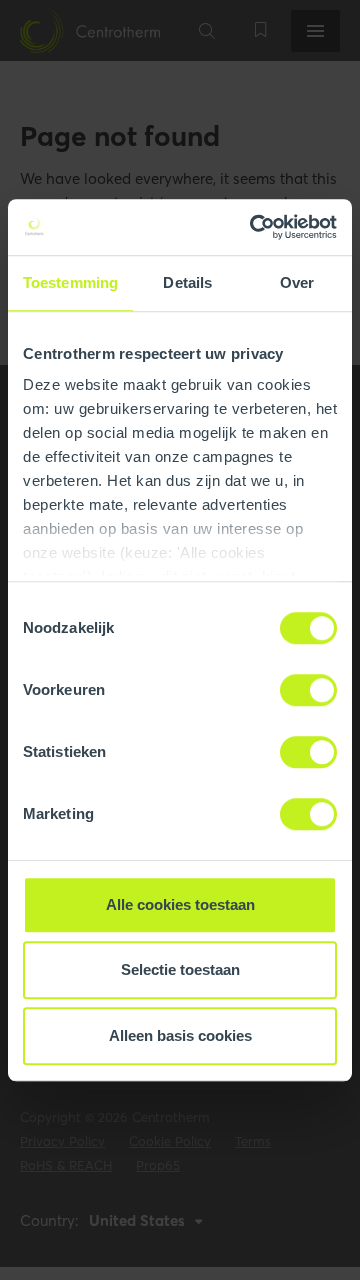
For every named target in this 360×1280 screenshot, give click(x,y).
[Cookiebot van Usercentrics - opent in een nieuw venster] (254, 227)
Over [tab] (297, 282)
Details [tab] (187, 282)
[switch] (308, 690)
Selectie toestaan (180, 969)
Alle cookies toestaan (180, 904)
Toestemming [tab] (70, 282)
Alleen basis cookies (180, 1035)
